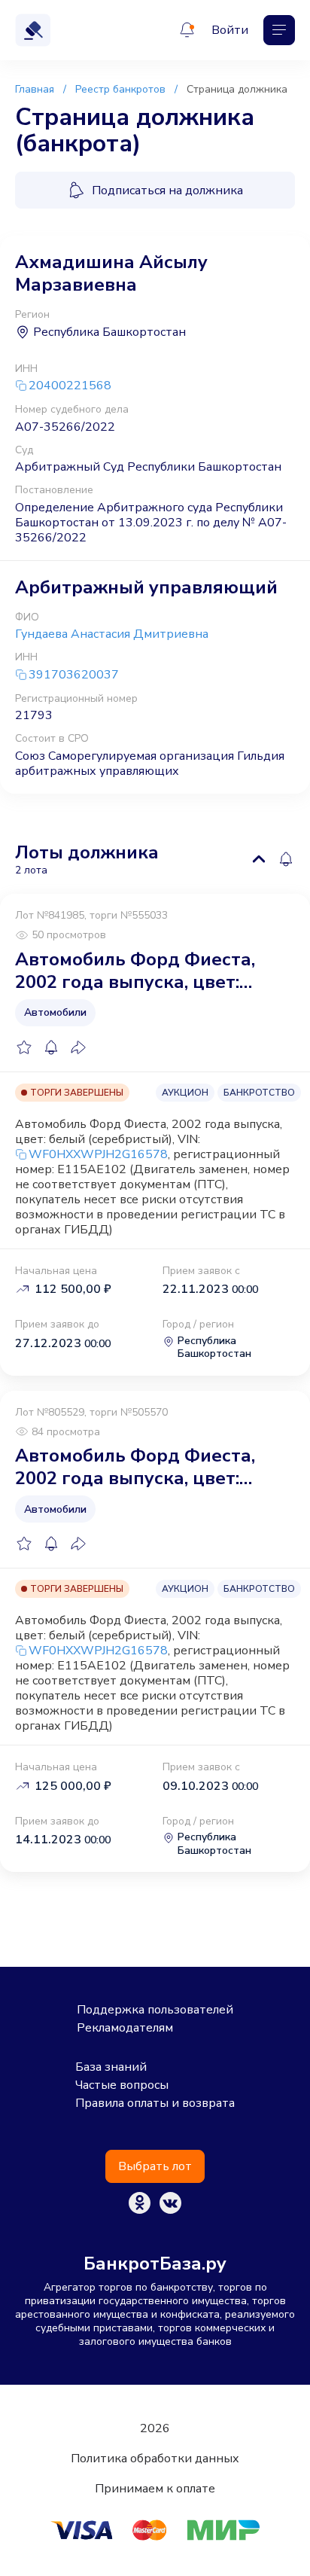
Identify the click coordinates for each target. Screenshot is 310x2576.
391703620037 (74, 675)
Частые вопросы (122, 2085)
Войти (230, 30)
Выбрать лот (155, 2166)
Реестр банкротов (120, 89)
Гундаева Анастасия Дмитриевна (112, 634)
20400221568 (70, 386)
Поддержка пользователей (155, 2010)
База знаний (111, 2067)
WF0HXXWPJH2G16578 (98, 1154)
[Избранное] (24, 1047)
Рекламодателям (125, 2028)
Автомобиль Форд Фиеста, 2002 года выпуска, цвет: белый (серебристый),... (135, 971)
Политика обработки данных (155, 2459)
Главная (35, 89)
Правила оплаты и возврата (155, 2103)
